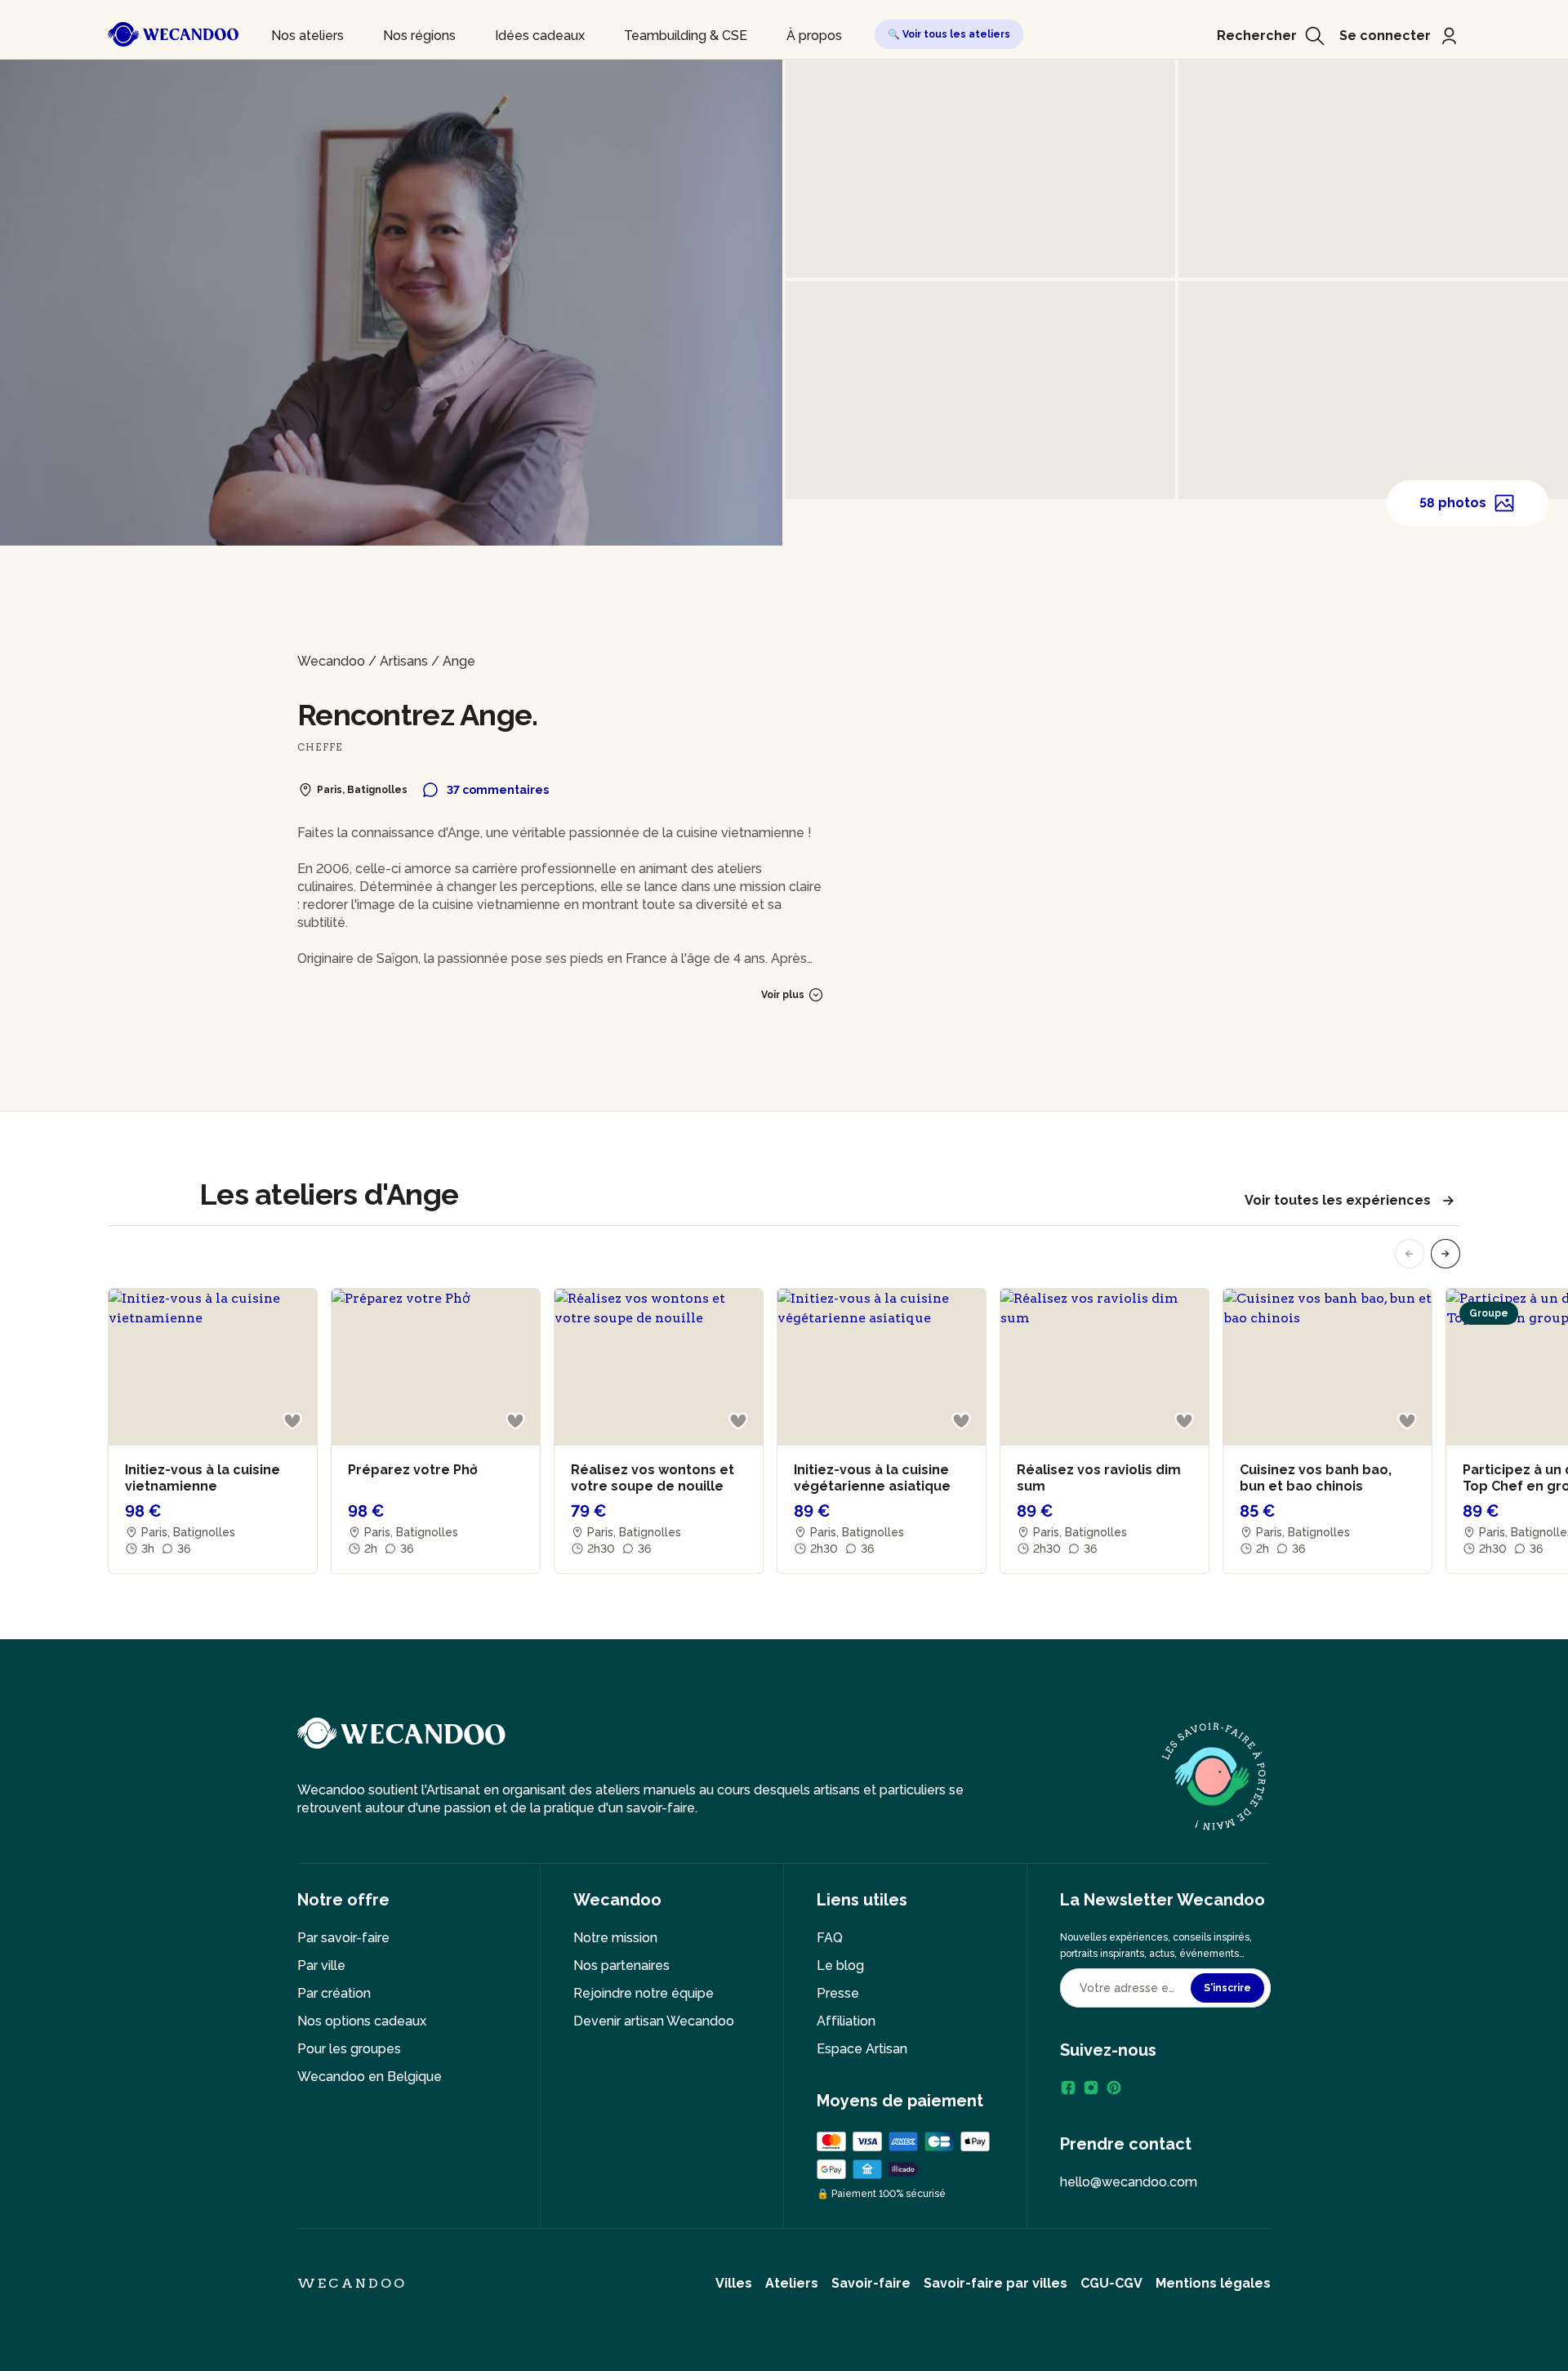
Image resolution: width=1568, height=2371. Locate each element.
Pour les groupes (349, 2049)
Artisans (404, 661)
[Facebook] (1068, 2088)
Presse (838, 1993)
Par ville (321, 1965)
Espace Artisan (862, 2049)
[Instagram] (1091, 2088)
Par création (334, 1993)
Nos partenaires (621, 1965)
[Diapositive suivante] (1445, 1254)
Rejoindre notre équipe (644, 1993)
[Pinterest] (1114, 2088)
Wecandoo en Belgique (370, 2077)
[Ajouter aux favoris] (292, 1421)
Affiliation (846, 2021)
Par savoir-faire (343, 1938)
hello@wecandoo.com (1129, 2182)
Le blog (840, 1965)
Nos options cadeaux (362, 2021)
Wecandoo (331, 661)
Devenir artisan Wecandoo (654, 2021)
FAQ (830, 1938)
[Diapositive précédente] (1410, 1254)
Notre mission (615, 1938)
